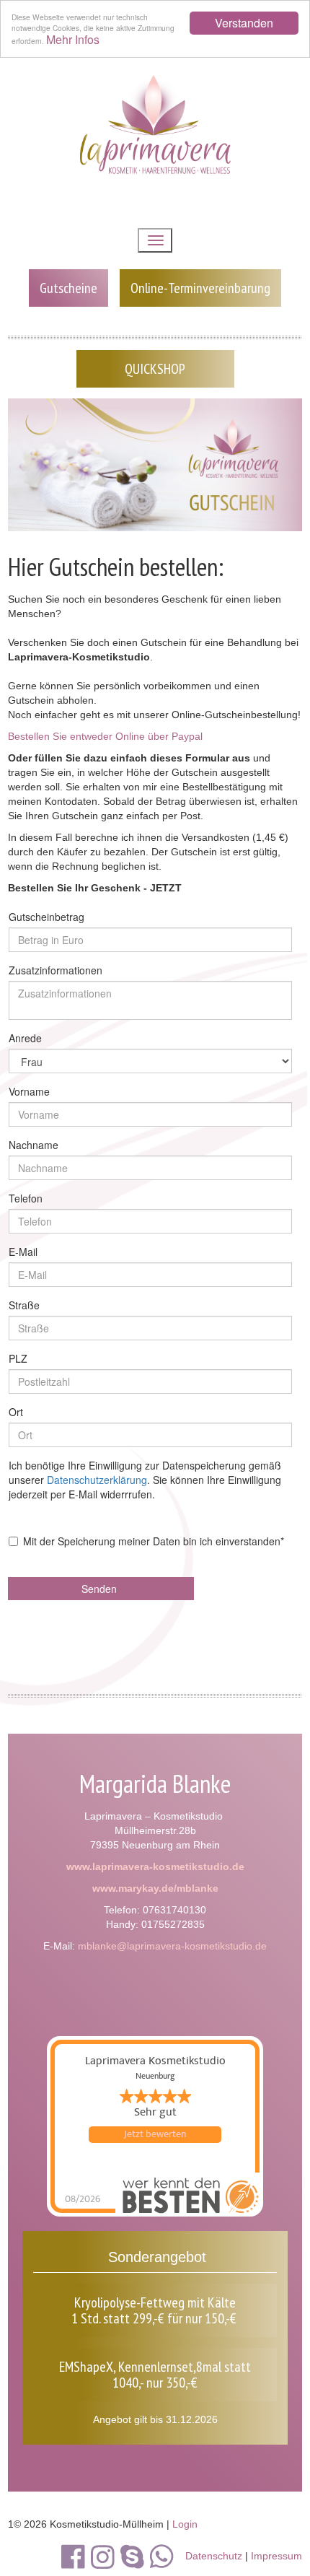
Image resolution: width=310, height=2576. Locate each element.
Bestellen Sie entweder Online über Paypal (105, 736)
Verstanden (244, 23)
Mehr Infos (73, 39)
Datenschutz (214, 2556)
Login (185, 2524)
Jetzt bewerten (155, 2134)
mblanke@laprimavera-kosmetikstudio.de (172, 1946)
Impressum (276, 2556)
